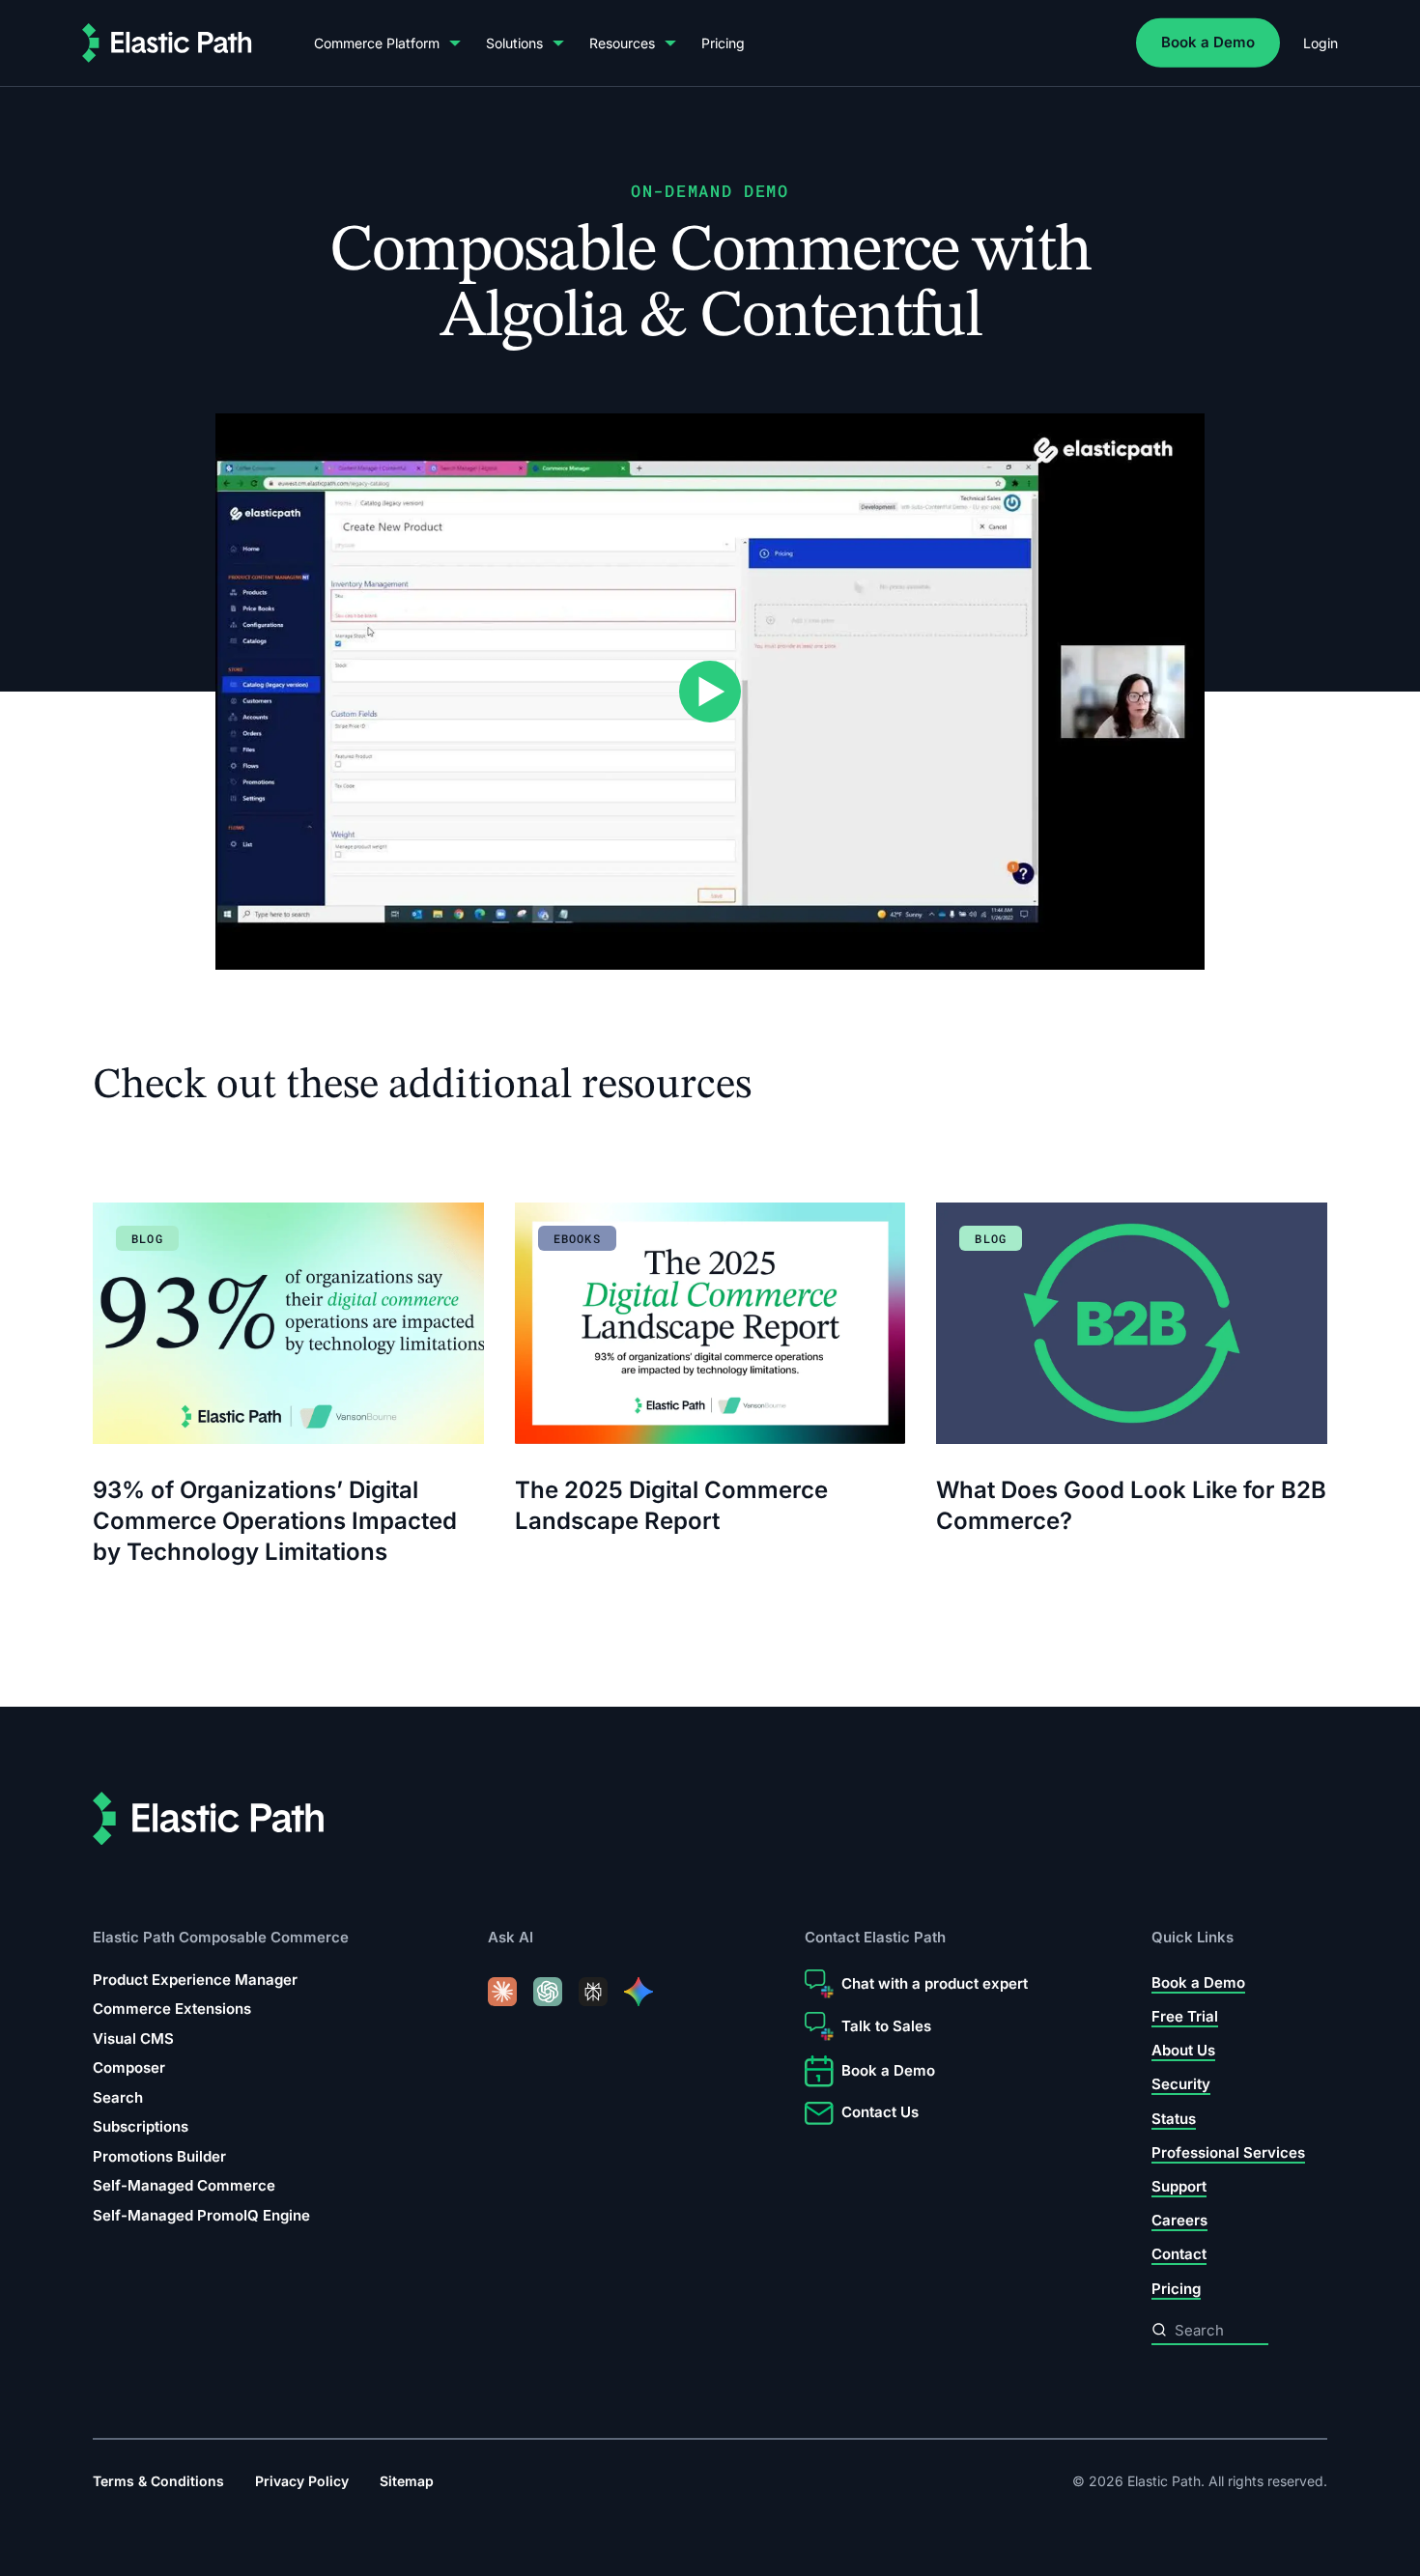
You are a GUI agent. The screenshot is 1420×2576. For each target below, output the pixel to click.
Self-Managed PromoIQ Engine (201, 2215)
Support (1179, 2186)
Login (1321, 43)
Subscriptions (141, 2126)
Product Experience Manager (195, 1980)
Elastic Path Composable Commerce (221, 1938)
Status (1174, 2119)
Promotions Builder (159, 2156)
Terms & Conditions (158, 2481)
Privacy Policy (302, 2481)
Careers (1179, 2220)
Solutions (514, 43)
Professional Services (1228, 2152)
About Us (1183, 2050)
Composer (129, 2067)
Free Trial (1185, 2016)
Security (1181, 2085)
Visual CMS (133, 2038)
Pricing (723, 43)
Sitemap (407, 2481)
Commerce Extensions (172, 2009)
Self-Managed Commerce (184, 2185)
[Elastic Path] (167, 43)
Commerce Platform (377, 43)
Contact (1179, 2255)
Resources (622, 43)
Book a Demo (1208, 42)
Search (118, 2097)
